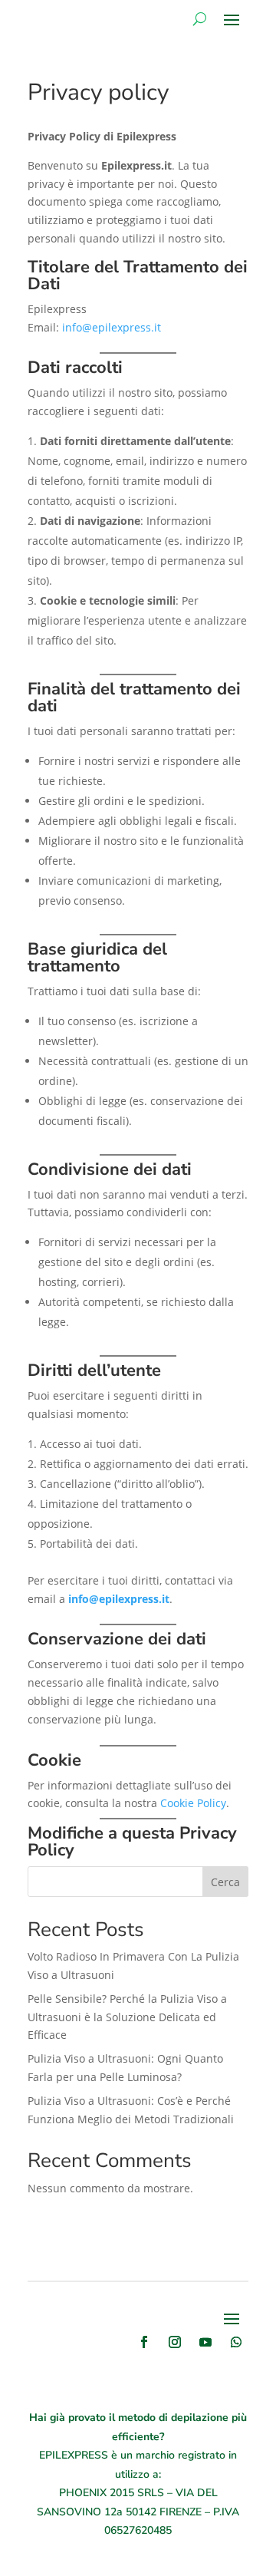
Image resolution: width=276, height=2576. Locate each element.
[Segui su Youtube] (205, 2342)
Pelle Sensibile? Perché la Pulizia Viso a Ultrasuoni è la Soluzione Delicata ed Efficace (127, 2017)
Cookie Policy (193, 1803)
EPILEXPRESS (74, 2455)
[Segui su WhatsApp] (236, 2342)
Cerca (225, 1882)
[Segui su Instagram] (175, 2342)
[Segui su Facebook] (144, 2342)
